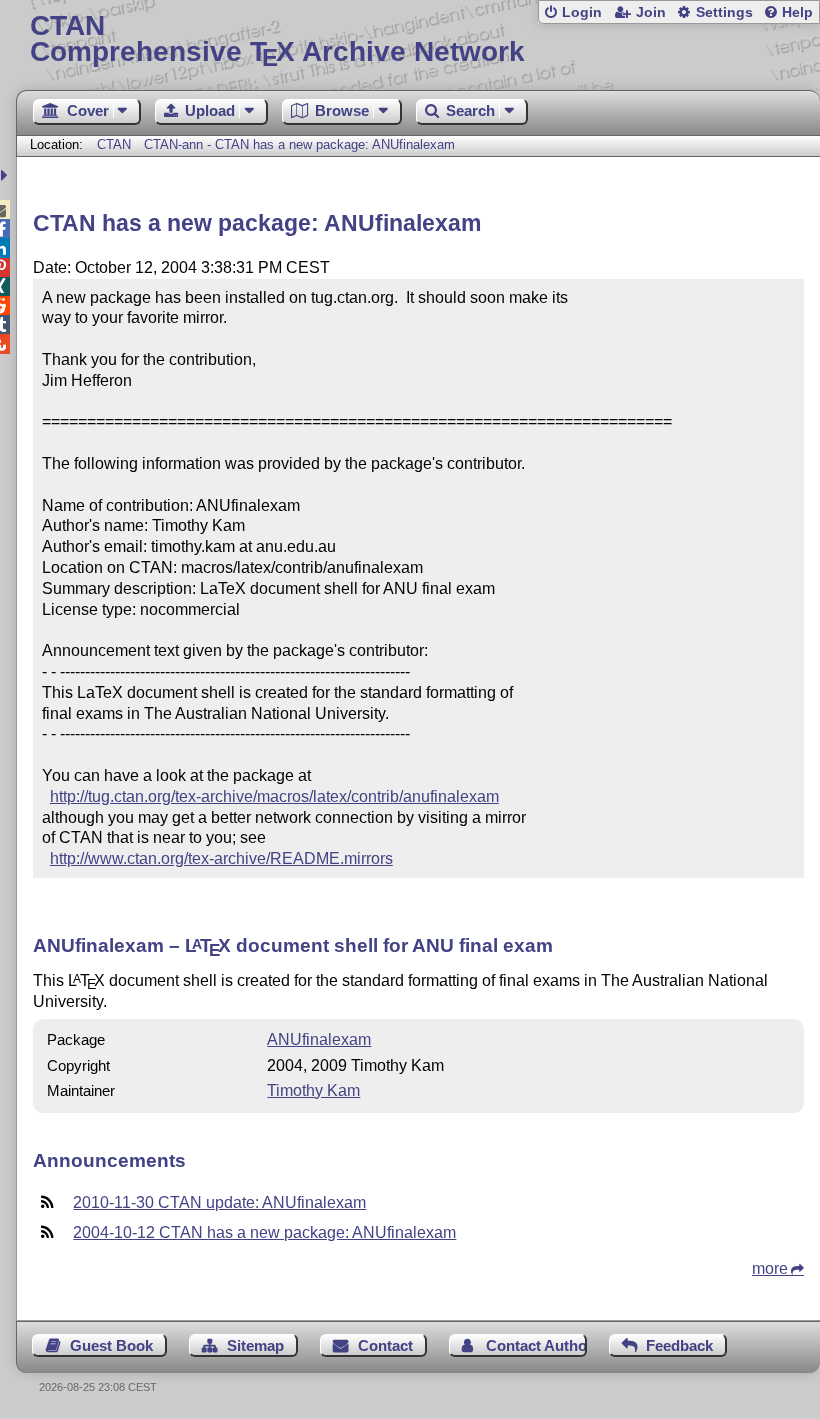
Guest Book (111, 1345)
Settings (724, 12)
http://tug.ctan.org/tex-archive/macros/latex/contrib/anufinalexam (274, 796)
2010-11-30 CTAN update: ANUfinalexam (219, 1202)
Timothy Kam (313, 1090)
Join (651, 12)
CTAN (114, 144)
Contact (385, 1345)
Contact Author (536, 1345)
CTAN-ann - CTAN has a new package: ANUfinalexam (299, 144)
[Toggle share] (6, 175)
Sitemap (255, 1345)
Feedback (679, 1345)
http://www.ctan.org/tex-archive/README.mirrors (221, 858)
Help (797, 12)
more (770, 1268)
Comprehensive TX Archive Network (277, 39)
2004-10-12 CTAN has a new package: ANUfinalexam (264, 1232)
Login (582, 12)
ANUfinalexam (319, 1039)
